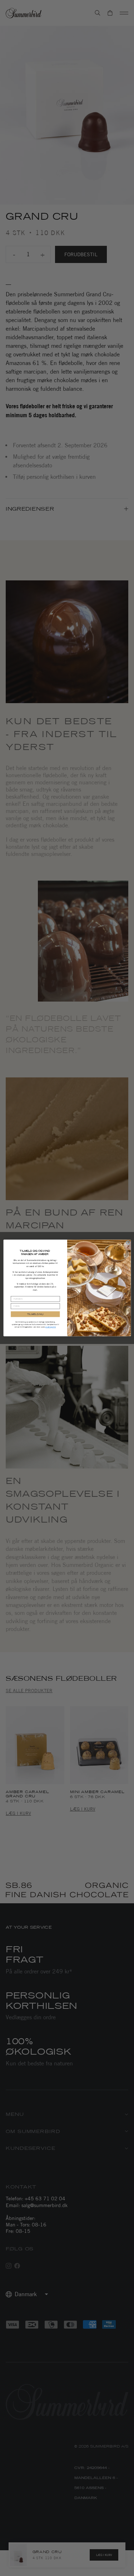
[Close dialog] (128, 1243)
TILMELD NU (35, 1314)
